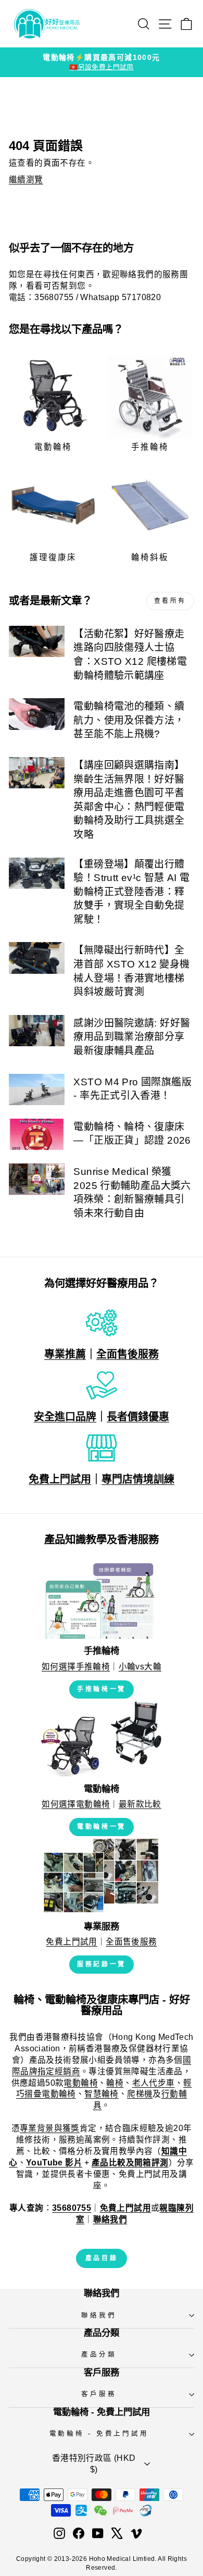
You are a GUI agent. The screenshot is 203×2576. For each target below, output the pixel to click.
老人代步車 (154, 2083)
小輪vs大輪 (140, 1667)
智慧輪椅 (102, 2094)
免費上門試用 (60, 1479)
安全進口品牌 (65, 1417)
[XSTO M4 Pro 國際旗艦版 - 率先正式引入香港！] (37, 1089)
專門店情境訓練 (138, 1479)
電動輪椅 (81, 2083)
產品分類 (99, 2355)
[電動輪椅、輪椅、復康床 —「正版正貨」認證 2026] (37, 1134)
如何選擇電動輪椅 (76, 1804)
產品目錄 (102, 2258)
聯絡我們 (99, 2315)
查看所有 (170, 601)
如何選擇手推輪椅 (76, 1667)
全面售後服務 (128, 1354)
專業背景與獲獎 (50, 2128)
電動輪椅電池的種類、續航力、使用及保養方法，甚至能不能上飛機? (129, 720)
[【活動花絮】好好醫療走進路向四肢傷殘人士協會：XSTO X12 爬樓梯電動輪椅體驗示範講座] (37, 641)
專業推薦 (65, 1354)
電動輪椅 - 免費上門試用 (99, 2434)
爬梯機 (140, 2094)
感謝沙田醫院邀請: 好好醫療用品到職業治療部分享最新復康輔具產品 (132, 1037)
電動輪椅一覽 (102, 1827)
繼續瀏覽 (26, 179)
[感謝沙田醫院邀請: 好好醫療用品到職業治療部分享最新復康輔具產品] (37, 1031)
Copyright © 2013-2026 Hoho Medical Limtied (85, 2559)
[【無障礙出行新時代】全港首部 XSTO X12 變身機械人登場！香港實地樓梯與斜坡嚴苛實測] (37, 958)
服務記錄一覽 (102, 1964)
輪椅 (115, 2083)
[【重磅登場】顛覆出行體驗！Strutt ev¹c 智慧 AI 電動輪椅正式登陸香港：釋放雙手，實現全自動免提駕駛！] (37, 873)
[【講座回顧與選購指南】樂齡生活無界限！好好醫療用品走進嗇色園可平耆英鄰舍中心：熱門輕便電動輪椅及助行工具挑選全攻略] (37, 773)
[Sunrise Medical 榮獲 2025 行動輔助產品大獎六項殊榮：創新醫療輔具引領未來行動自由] (37, 1179)
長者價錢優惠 (138, 1417)
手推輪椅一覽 (102, 1689)
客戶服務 (99, 2394)
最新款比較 (140, 1804)
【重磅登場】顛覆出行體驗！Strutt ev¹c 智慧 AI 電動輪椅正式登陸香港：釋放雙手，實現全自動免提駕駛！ (131, 892)
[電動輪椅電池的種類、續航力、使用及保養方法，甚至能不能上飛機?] (37, 714)
